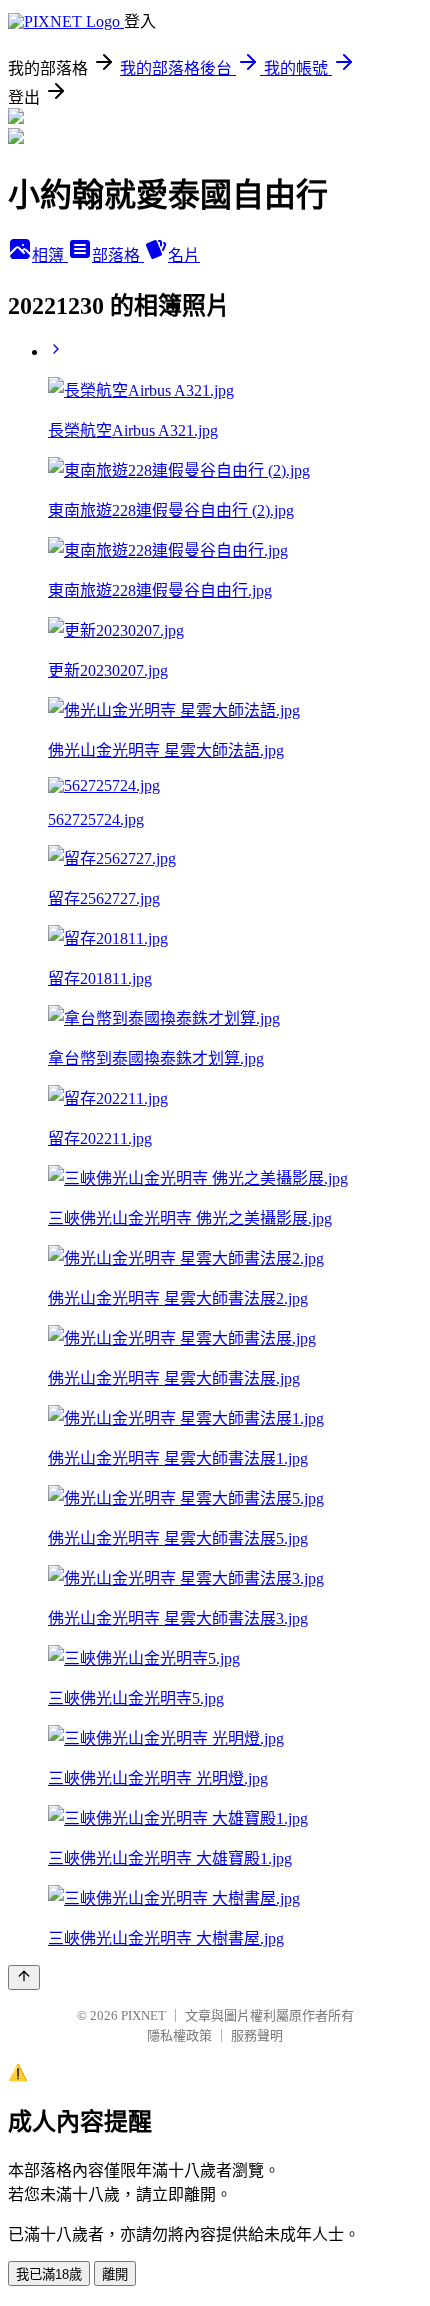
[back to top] (24, 1977)
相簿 (50, 255)
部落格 (118, 255)
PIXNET (143, 2015)
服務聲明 (257, 2035)
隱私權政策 (179, 2035)
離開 (115, 2274)
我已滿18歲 (49, 2274)
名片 (184, 255)
